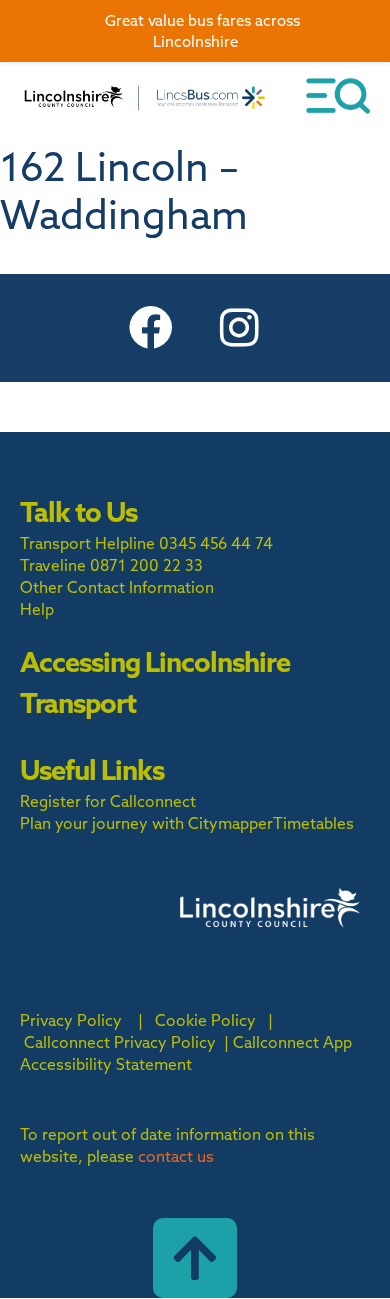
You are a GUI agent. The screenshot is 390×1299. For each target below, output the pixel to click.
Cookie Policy (205, 1020)
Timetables (313, 823)
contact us (176, 1156)
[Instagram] (239, 328)
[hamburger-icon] (338, 96)
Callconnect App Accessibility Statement (186, 1053)
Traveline (53, 565)
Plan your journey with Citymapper (146, 823)
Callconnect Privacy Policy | (126, 1042)
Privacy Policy (71, 1020)
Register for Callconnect (108, 801)
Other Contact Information (117, 587)
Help (37, 609)
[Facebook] (151, 328)
